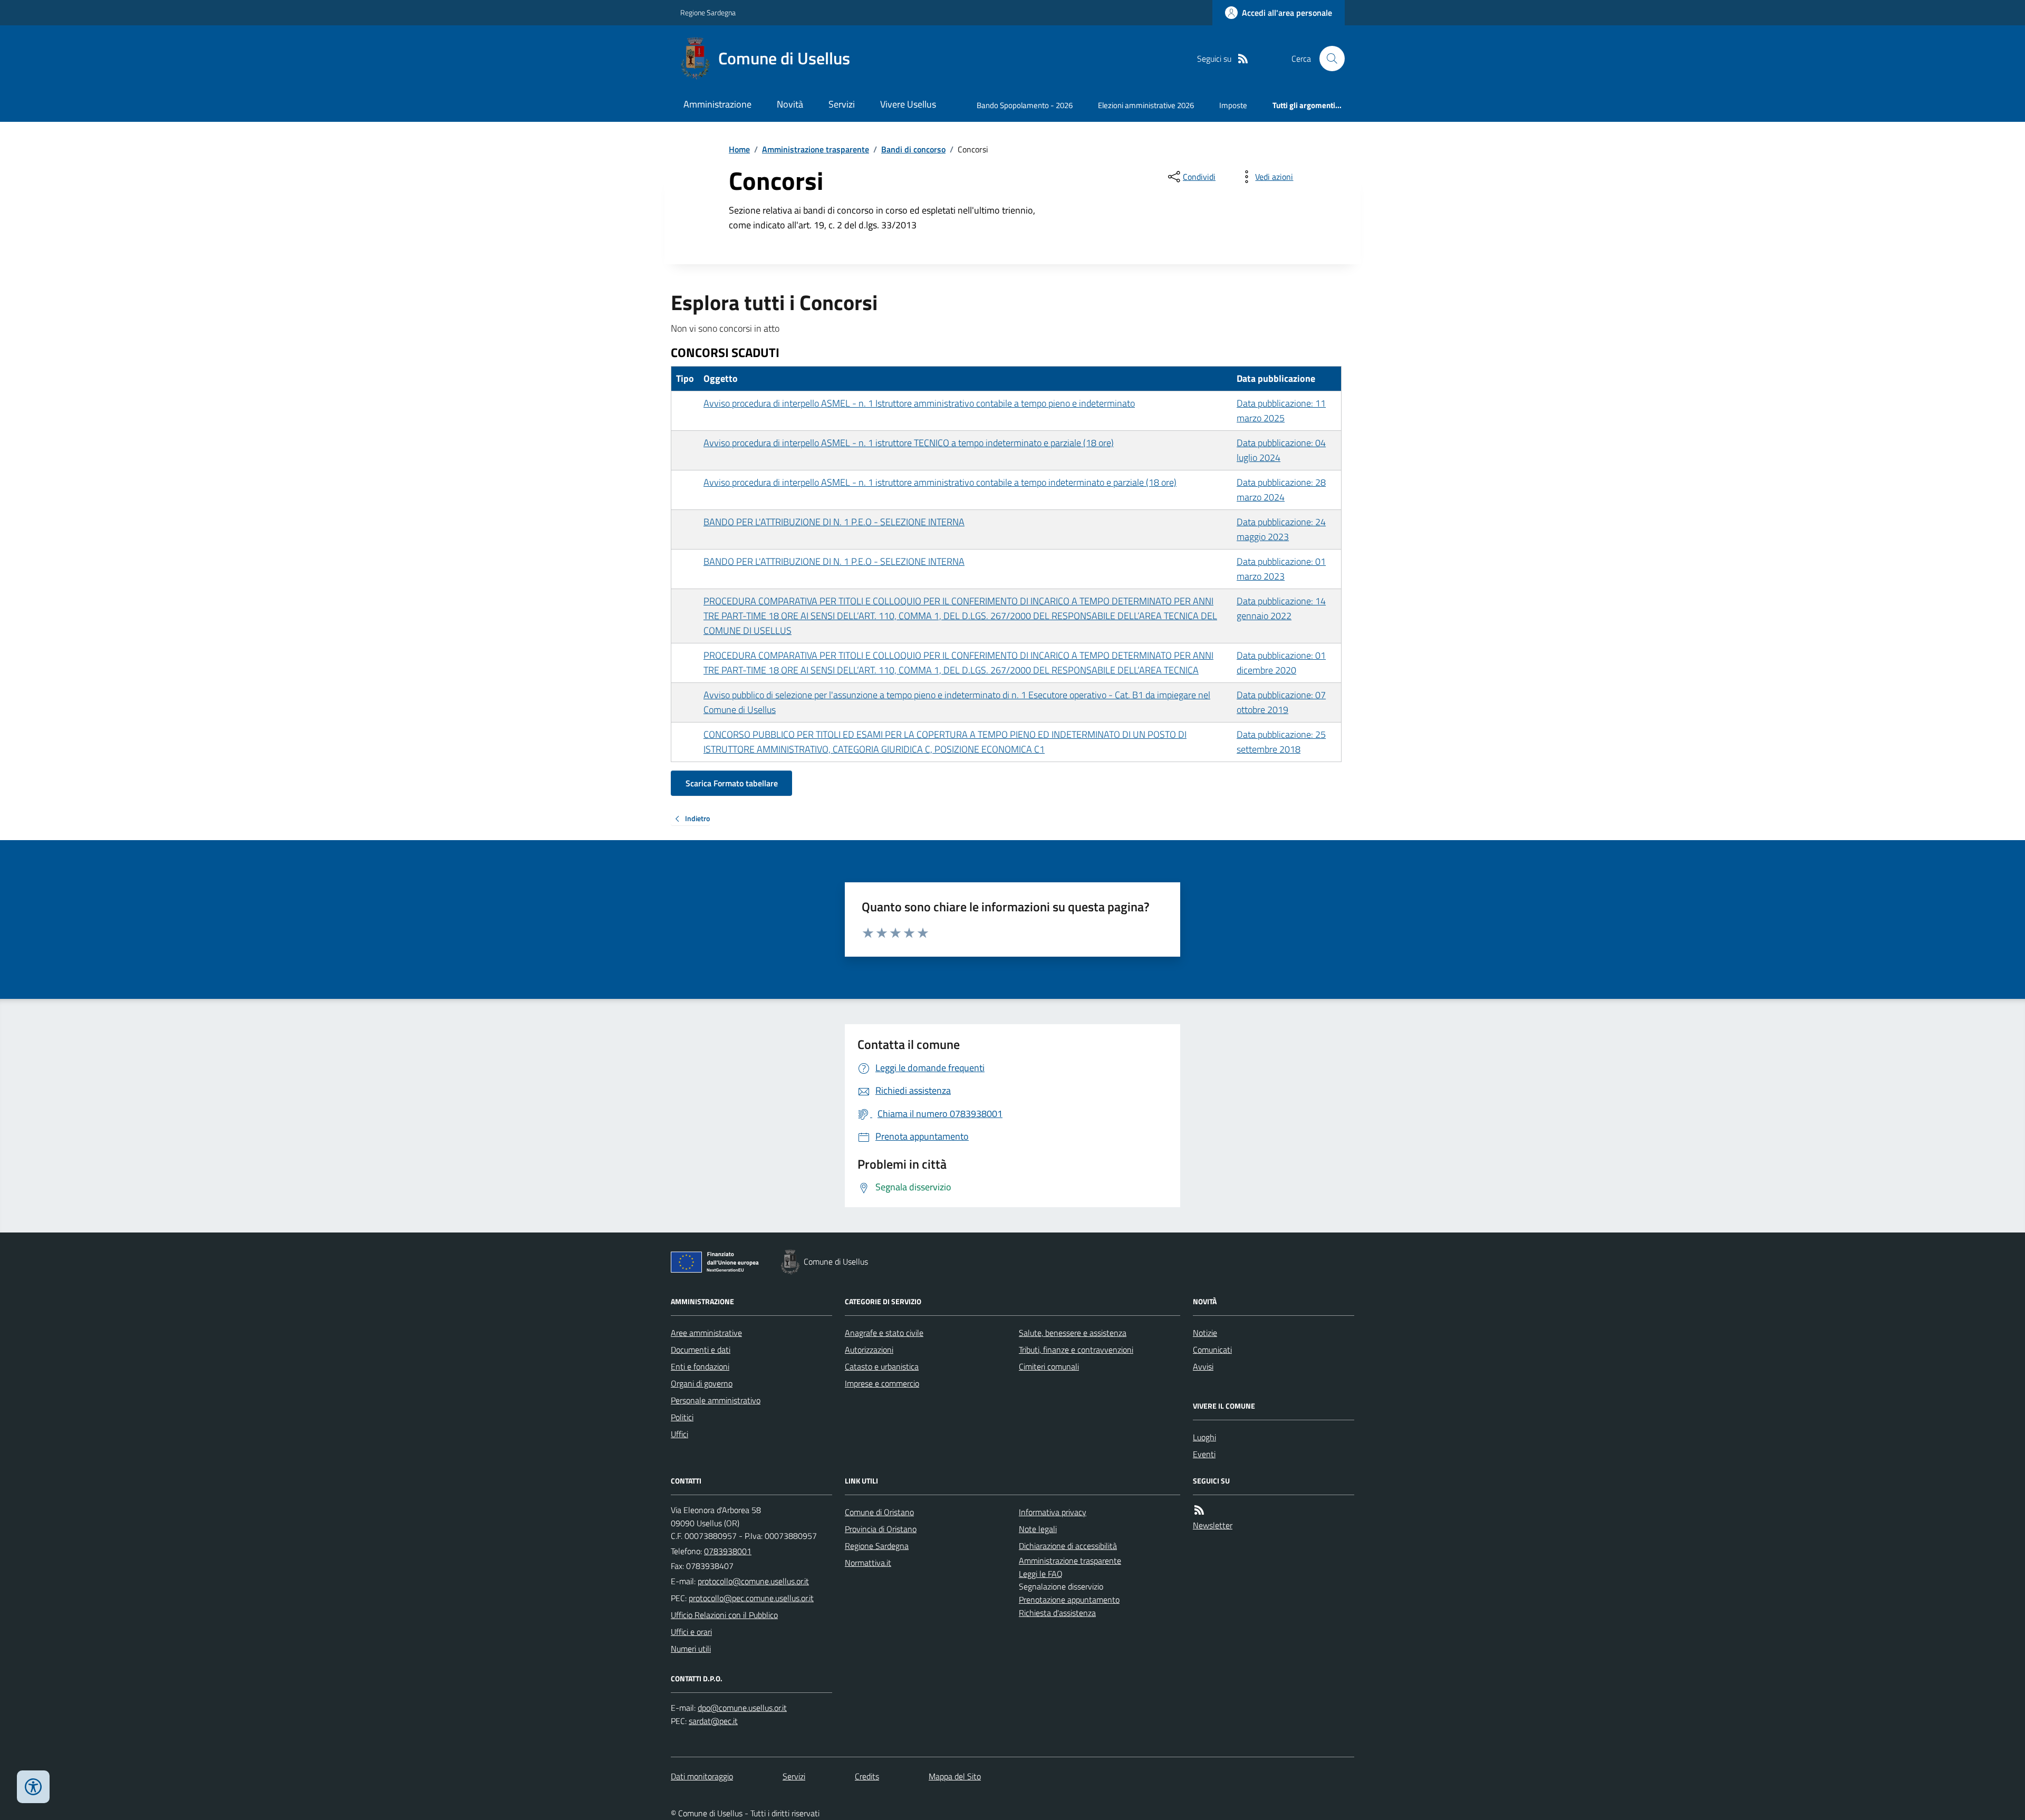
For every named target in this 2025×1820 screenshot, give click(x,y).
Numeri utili (691, 1649)
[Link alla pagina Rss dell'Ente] (1199, 1510)
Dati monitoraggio (702, 1776)
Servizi (842, 104)
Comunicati (1212, 1350)
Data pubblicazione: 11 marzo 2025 (1281, 411)
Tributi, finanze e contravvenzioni (1076, 1350)
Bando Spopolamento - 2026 (1025, 105)
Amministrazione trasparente (816, 149)
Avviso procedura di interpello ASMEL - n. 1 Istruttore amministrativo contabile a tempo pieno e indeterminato (919, 403)
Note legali (1038, 1529)
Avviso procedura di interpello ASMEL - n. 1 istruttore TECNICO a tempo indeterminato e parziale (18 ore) (909, 443)
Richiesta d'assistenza (1057, 1613)
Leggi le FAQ (1041, 1574)
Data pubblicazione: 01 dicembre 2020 (1281, 663)
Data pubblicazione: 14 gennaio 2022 (1281, 608)
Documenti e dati (701, 1350)
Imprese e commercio (882, 1383)
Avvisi (1203, 1366)
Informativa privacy (1053, 1512)
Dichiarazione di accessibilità (1068, 1546)
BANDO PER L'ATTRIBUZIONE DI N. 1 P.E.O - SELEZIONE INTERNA (834, 522)
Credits (867, 1776)
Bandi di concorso (913, 149)
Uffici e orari (691, 1632)
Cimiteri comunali (1049, 1366)
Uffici (679, 1434)
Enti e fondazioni (700, 1366)
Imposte (1233, 105)
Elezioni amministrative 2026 (1146, 105)
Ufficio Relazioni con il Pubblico (724, 1615)
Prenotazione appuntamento (1069, 1600)
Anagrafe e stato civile (884, 1333)
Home (739, 149)
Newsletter (1213, 1525)
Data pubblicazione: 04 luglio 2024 (1281, 450)
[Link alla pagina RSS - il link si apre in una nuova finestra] (1243, 59)
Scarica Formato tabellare (732, 783)
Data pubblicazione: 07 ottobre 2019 (1281, 702)
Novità (790, 104)
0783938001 (728, 1551)
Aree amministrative (706, 1333)
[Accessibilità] (33, 1787)
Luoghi (1204, 1437)
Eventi (1204, 1454)
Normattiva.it (868, 1563)
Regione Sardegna (708, 12)
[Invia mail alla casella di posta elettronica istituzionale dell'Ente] (753, 1581)
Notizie (1205, 1333)
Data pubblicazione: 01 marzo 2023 (1281, 569)
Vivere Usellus (908, 104)
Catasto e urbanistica (882, 1366)
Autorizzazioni (869, 1350)
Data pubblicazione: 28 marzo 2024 (1281, 490)
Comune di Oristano (879, 1512)
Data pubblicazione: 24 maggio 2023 (1281, 529)
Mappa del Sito (955, 1776)
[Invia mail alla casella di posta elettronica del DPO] (742, 1708)
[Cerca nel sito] (1328, 59)
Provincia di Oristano (881, 1529)
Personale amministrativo (716, 1400)
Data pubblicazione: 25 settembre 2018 (1281, 742)
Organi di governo (702, 1383)
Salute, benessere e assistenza (1073, 1333)
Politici (682, 1417)
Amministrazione (717, 104)
